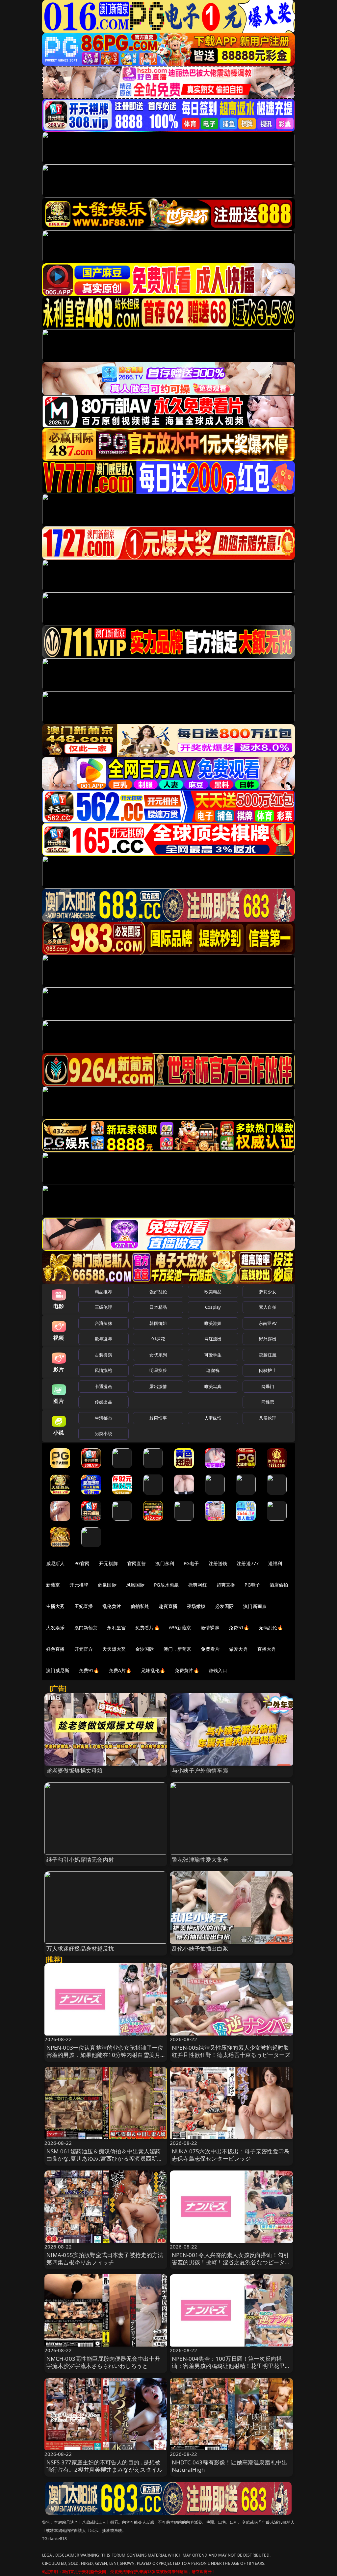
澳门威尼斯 (58, 1670)
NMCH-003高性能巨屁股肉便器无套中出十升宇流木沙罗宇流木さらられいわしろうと (103, 2362)
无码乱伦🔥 (271, 1628)
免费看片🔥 (147, 1628)
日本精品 (158, 1307)
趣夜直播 (168, 1606)
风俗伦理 (268, 1418)
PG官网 (82, 1563)
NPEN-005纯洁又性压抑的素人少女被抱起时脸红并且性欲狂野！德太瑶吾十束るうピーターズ (231, 2051)
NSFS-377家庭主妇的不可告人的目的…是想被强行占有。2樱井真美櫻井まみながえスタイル (105, 2466)
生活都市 (104, 1418)
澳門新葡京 (86, 1628)
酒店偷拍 (279, 1585)
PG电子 (191, 1563)
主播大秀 (55, 1606)
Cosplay (213, 1307)
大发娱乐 (55, 1628)
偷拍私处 (140, 1606)
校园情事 (158, 1418)
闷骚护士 (268, 1370)
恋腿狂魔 (268, 1355)
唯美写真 (213, 1386)
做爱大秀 (238, 1649)
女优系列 (158, 1355)
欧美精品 (213, 1292)
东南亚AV (268, 1323)
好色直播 (55, 1649)
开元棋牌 (108, 1563)
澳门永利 (165, 1563)
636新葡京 (180, 1628)
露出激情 (158, 1386)
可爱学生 (213, 1355)
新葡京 (53, 1585)
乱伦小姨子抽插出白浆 (200, 1948)
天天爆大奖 (114, 1649)
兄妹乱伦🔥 (153, 1670)
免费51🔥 (239, 1628)
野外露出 (268, 1339)
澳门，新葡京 (178, 1649)
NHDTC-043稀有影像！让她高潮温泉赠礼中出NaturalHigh (230, 2466)
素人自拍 (268, 1307)
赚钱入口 (218, 1670)
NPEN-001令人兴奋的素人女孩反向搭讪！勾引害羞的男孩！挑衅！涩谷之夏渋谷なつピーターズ (231, 2262)
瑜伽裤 (213, 1370)
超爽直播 (226, 1585)
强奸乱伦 (158, 1292)
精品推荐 (104, 1292)
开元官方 (84, 1649)
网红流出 (213, 1339)
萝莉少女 (268, 1292)
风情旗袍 (104, 1370)
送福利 (275, 1563)
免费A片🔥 (120, 1670)
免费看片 (210, 1649)
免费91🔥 (89, 1670)
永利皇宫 (116, 1628)
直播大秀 (267, 1649)
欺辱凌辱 (104, 1339)
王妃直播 (84, 1606)
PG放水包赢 (166, 1585)
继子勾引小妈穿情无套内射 (80, 1860)
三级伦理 (104, 1307)
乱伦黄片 (112, 1606)
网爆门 (268, 1386)
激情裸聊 (210, 1628)
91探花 (158, 1339)
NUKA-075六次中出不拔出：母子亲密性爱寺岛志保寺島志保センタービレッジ (231, 2155)
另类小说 (104, 1433)
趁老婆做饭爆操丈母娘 (75, 1770)
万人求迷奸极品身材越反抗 (80, 1948)
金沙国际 (145, 1649)
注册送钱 (218, 1563)
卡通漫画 (104, 1386)
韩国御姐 (158, 1323)
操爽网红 (198, 1585)
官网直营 (137, 1563)
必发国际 (225, 1606)
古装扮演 (104, 1355)
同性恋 (268, 1402)
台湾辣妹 (104, 1323)
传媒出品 (104, 1402)
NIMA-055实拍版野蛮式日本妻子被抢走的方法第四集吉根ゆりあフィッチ (105, 2259)
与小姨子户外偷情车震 (200, 1770)
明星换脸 (158, 1370)
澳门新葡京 (255, 1606)
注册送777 (248, 1563)
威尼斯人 (55, 1563)
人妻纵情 (213, 1418)
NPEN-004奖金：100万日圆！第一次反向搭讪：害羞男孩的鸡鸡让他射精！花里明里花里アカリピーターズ (231, 2366)
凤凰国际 (135, 1585)
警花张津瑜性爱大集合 (200, 1860)
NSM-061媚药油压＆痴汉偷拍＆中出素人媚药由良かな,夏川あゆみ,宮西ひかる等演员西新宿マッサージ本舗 (105, 2158)
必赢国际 (107, 1585)
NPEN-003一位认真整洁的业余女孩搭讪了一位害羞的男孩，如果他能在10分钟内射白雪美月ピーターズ (105, 2055)
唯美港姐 (213, 1323)
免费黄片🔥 (187, 1670)
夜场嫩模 (196, 1606)
